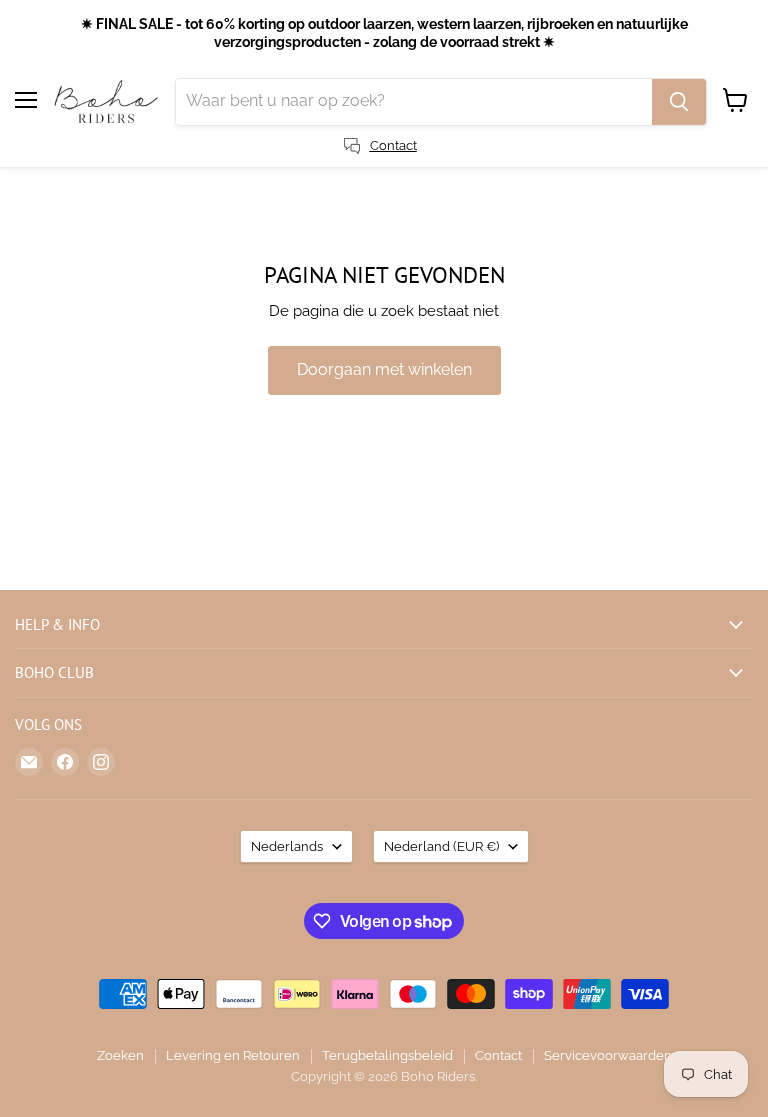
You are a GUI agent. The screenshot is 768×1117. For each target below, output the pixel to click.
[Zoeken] (679, 102)
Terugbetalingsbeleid (387, 1055)
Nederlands (287, 846)
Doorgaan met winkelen (384, 369)
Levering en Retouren (233, 1055)
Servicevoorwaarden (608, 1055)
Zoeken (120, 1055)
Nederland (441, 846)
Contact (498, 1055)
